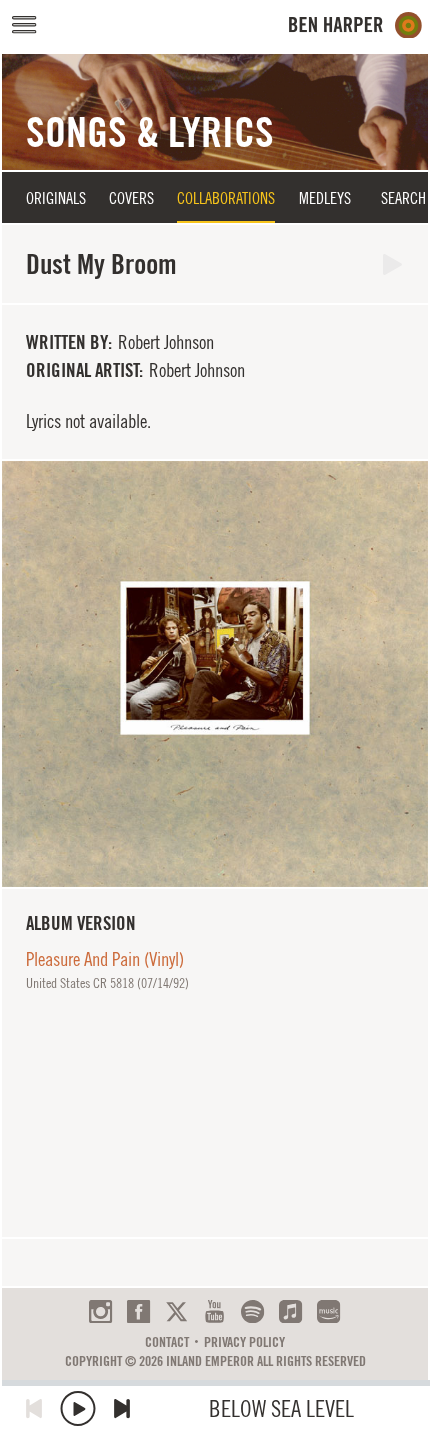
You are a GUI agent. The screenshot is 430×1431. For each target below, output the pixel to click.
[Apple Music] (290, 1311)
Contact (167, 1342)
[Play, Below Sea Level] (78, 1408)
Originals (56, 198)
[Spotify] (252, 1311)
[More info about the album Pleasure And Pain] (215, 674)
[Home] (355, 25)
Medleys (325, 198)
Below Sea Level (281, 1408)
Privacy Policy (244, 1342)
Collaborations (226, 198)
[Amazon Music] (328, 1311)
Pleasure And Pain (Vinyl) (105, 959)
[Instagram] (100, 1311)
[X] (176, 1311)
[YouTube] (214, 1311)
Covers (131, 198)
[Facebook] (138, 1311)
